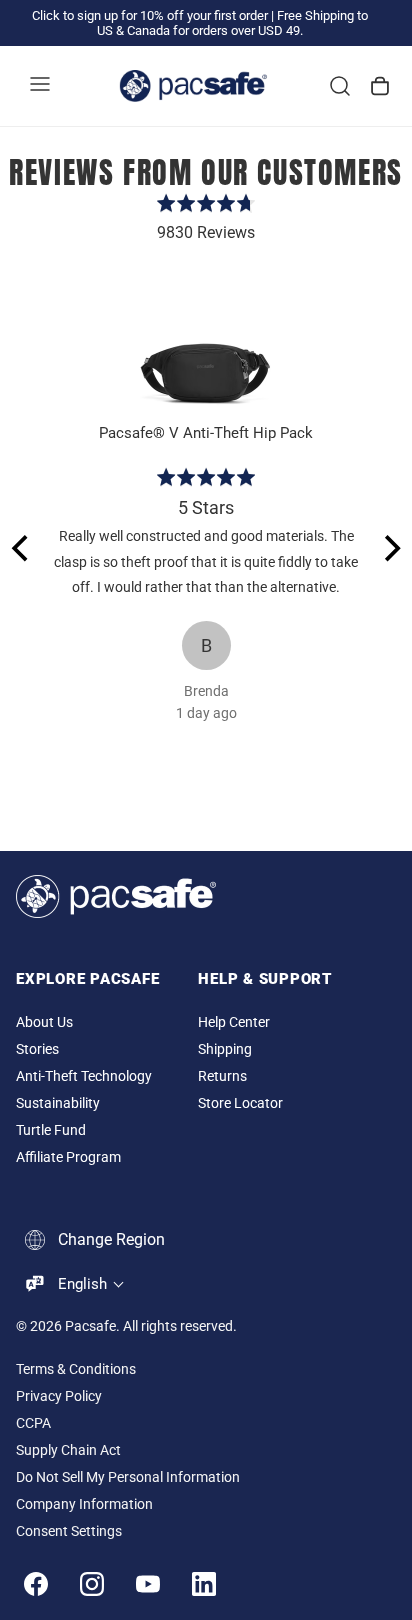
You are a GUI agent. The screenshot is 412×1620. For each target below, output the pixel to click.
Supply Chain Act (68, 1450)
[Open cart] (380, 86)
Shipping (225, 1049)
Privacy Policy (59, 1396)
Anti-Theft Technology (84, 1076)
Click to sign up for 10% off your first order (150, 15)
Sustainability (58, 1103)
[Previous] (22, 549)
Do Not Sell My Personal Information (128, 1477)
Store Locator (240, 1103)
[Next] (390, 549)
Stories (37, 1049)
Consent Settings (69, 1531)
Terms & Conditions (76, 1369)
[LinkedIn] (204, 1584)
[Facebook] (36, 1584)
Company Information (84, 1504)
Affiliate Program (68, 1157)
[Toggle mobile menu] (40, 86)
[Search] (340, 86)
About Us (44, 1022)
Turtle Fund (51, 1130)
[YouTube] (148, 1584)
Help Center (234, 1022)
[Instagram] (92, 1584)
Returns (222, 1076)
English (82, 1284)
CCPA (33, 1423)
